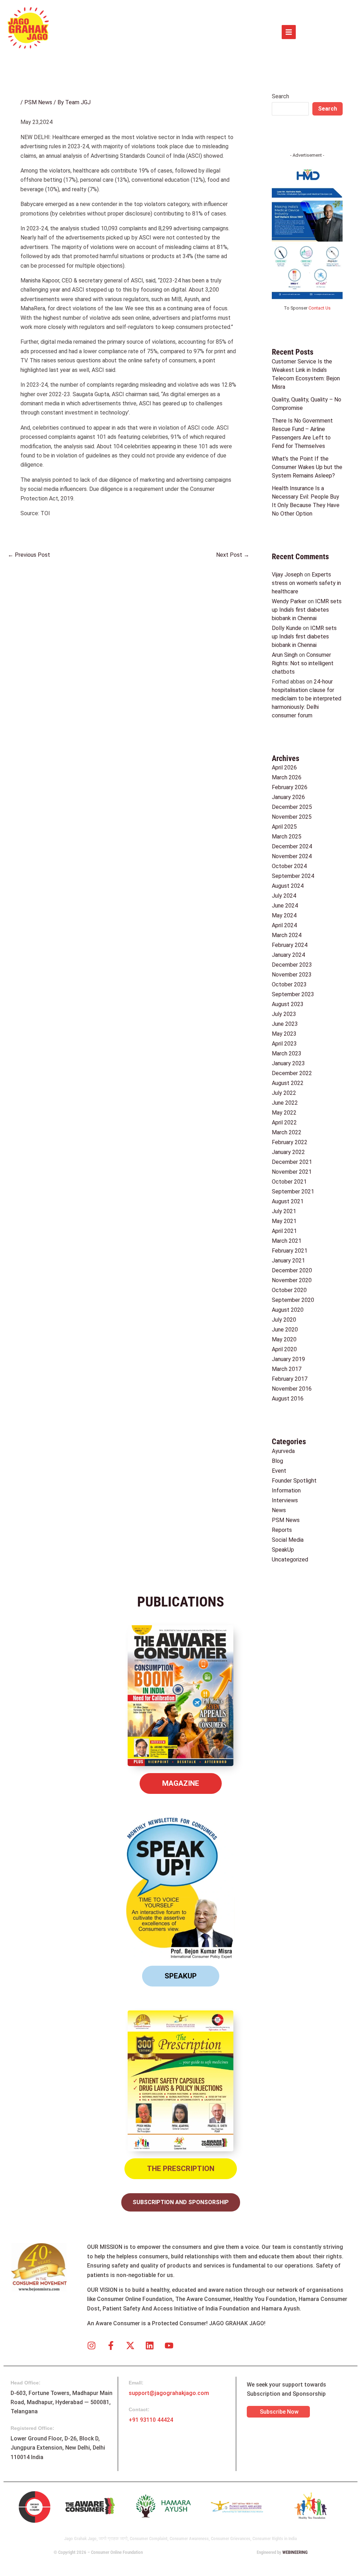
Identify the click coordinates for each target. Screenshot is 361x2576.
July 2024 (284, 896)
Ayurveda (283, 1451)
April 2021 (284, 1231)
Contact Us (320, 308)
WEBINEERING (295, 2552)
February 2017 (290, 1379)
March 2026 (287, 777)
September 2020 (293, 1300)
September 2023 (293, 994)
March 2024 (287, 935)
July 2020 (284, 1320)
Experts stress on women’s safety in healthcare (306, 583)
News (279, 1510)
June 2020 (285, 1330)
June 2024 (285, 906)
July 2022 (284, 1093)
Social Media (288, 1540)
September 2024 (293, 876)
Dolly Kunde (287, 628)
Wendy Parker (289, 601)
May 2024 (284, 915)
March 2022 (287, 1132)
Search (280, 96)
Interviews (285, 1500)
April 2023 (284, 1044)
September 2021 (293, 1192)
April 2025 (284, 827)
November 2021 (292, 1172)
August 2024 (288, 886)
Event (279, 1471)
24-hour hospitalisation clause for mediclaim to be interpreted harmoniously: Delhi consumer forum (307, 698)
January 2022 (288, 1152)
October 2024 (289, 866)
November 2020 (292, 1280)
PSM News (38, 102)
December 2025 (292, 807)
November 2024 (292, 856)
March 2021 (287, 1241)
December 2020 (292, 1270)
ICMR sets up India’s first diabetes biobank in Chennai (307, 610)
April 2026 (284, 768)
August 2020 (288, 1310)
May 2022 (284, 1113)
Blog (277, 1461)
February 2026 (290, 787)
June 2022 (285, 1103)
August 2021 (288, 1201)
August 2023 (288, 1004)
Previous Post (29, 555)
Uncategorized (290, 1560)
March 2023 (287, 1053)
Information (286, 1490)
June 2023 (285, 1024)
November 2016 (292, 1389)
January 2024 (288, 955)
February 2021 (290, 1251)
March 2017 (287, 1369)
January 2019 (288, 1359)
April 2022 (284, 1122)
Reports (282, 1530)
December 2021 (292, 1162)
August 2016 (288, 1399)
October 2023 (289, 984)
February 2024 (290, 945)
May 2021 (284, 1221)
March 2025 (287, 837)
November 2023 (292, 975)
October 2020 (289, 1290)
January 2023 (288, 1063)
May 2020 (284, 1339)
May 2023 (284, 1034)
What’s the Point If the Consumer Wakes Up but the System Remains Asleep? (307, 467)
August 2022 (288, 1083)
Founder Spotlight (294, 1481)
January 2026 (288, 797)
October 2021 (289, 1182)
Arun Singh (285, 655)
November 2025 (292, 817)
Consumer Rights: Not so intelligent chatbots (303, 663)
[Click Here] (289, 32)
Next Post (233, 555)
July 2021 (284, 1211)
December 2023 (292, 965)
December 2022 (292, 1073)
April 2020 (284, 1349)
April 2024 (284, 925)
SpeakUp (283, 1550)
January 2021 (288, 1261)
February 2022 (290, 1142)
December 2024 (292, 846)
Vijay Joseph (287, 575)
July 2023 (284, 1014)
